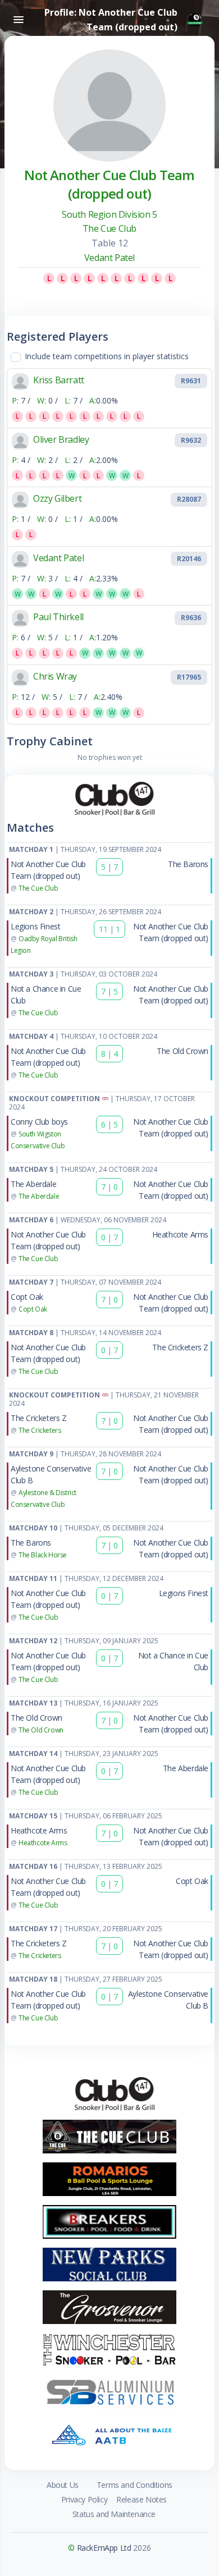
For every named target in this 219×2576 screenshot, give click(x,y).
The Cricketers (40, 1430)
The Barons (188, 864)
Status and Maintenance (114, 2514)
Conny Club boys (39, 1122)
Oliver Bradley (61, 439)
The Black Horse (43, 1555)
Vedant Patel (109, 258)
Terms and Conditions (134, 2485)
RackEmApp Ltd (104, 2548)
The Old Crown (182, 1051)
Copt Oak (27, 1297)
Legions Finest (35, 926)
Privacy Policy (84, 2499)
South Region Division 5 (109, 214)
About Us (63, 2485)
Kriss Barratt (59, 380)
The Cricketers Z (180, 1347)
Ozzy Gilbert (57, 498)
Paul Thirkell (58, 617)
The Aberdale (33, 1184)
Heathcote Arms (180, 1234)
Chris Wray (55, 676)
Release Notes (142, 2499)
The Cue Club (109, 228)
